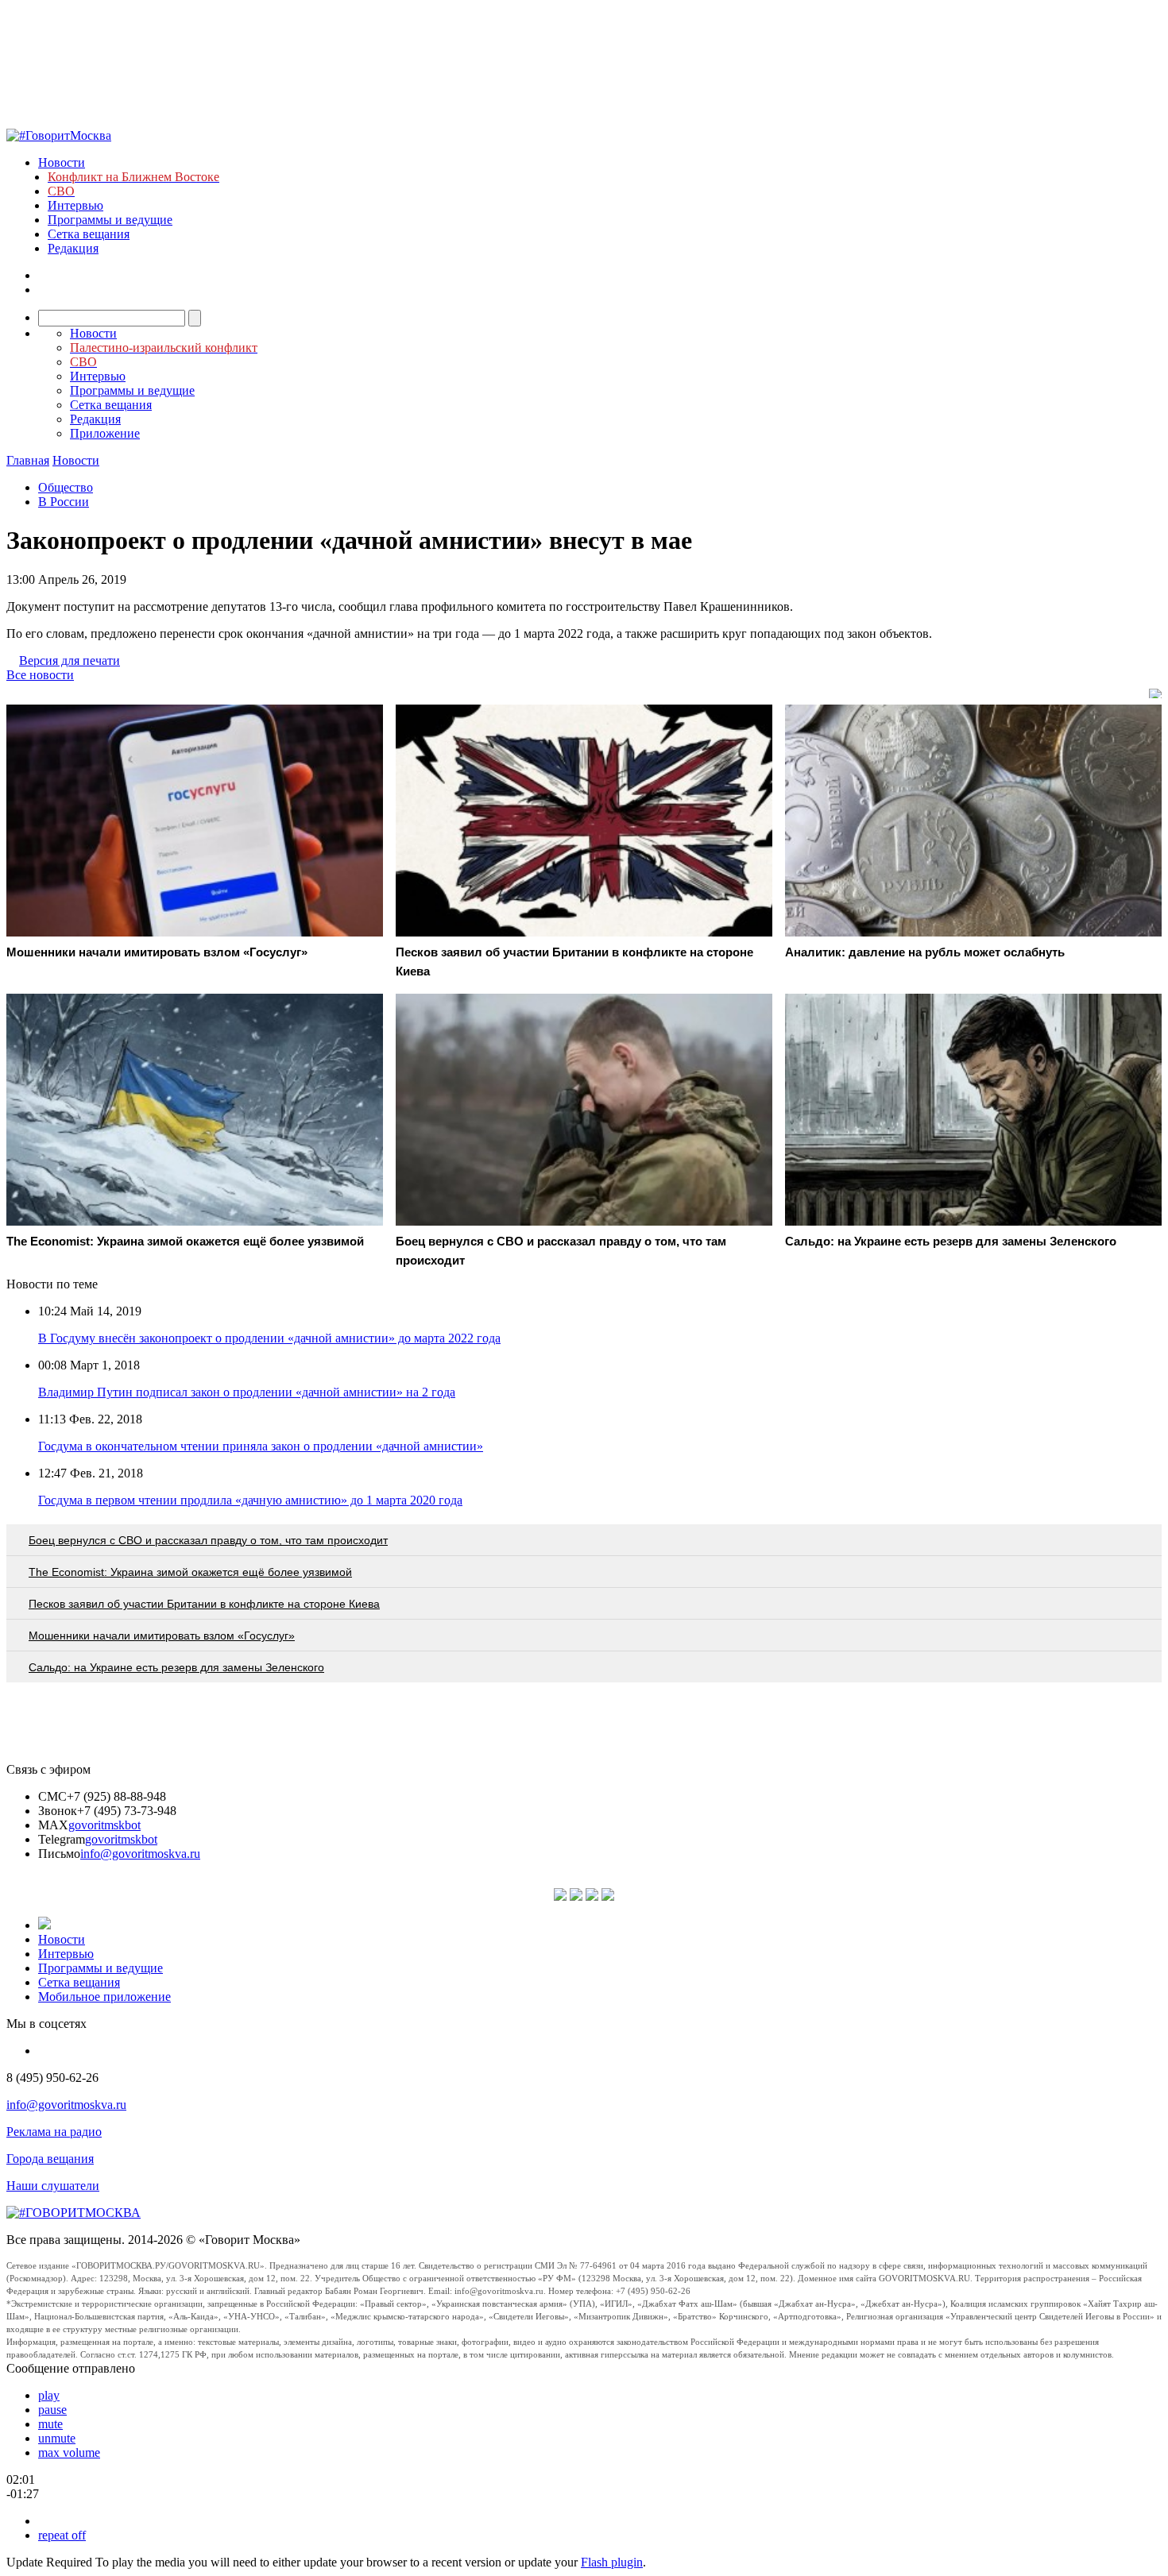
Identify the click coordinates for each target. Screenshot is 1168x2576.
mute (50, 2424)
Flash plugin (612, 2562)
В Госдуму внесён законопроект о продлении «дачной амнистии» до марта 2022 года (269, 1338)
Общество (66, 487)
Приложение (105, 433)
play (49, 2395)
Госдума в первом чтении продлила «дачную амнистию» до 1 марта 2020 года (250, 1500)
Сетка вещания (89, 234)
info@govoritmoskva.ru (140, 1854)
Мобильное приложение (104, 1997)
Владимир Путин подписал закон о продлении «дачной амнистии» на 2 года (247, 1392)
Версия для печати (70, 660)
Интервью (75, 205)
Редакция (73, 248)
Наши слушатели (53, 2186)
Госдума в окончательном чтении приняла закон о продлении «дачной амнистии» (261, 1446)
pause (52, 2410)
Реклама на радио (54, 2132)
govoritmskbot (104, 1825)
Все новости (40, 675)
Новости (62, 162)
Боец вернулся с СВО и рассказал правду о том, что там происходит (208, 1540)
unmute (57, 2438)
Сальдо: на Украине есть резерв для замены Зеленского (176, 1667)
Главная (28, 460)
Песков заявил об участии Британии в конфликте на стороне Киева (204, 1604)
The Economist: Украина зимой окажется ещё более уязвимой (190, 1572)
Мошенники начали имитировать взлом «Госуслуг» (162, 1636)
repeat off (62, 2535)
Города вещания (50, 2159)
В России (64, 502)
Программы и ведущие (110, 220)
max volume (69, 2452)
